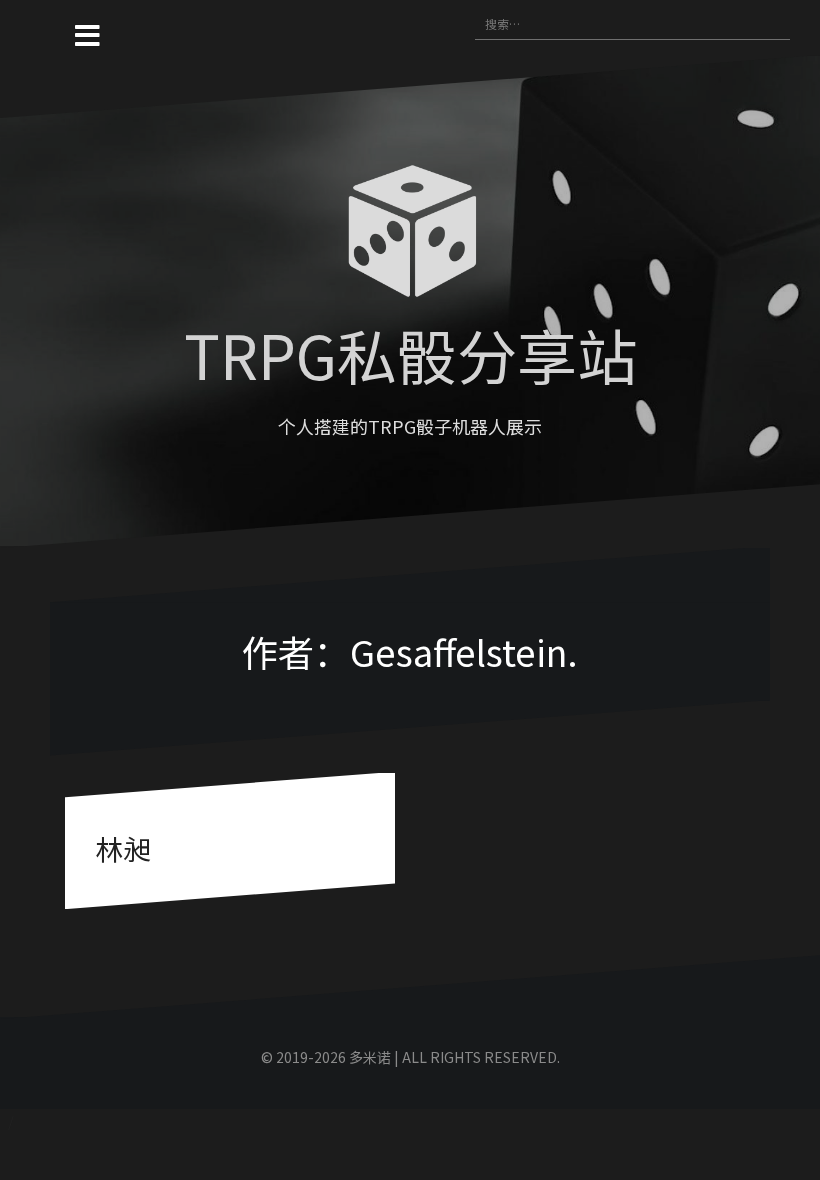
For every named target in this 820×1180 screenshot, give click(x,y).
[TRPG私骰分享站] (410, 235)
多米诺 (370, 1057)
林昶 (123, 848)
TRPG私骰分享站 (410, 353)
